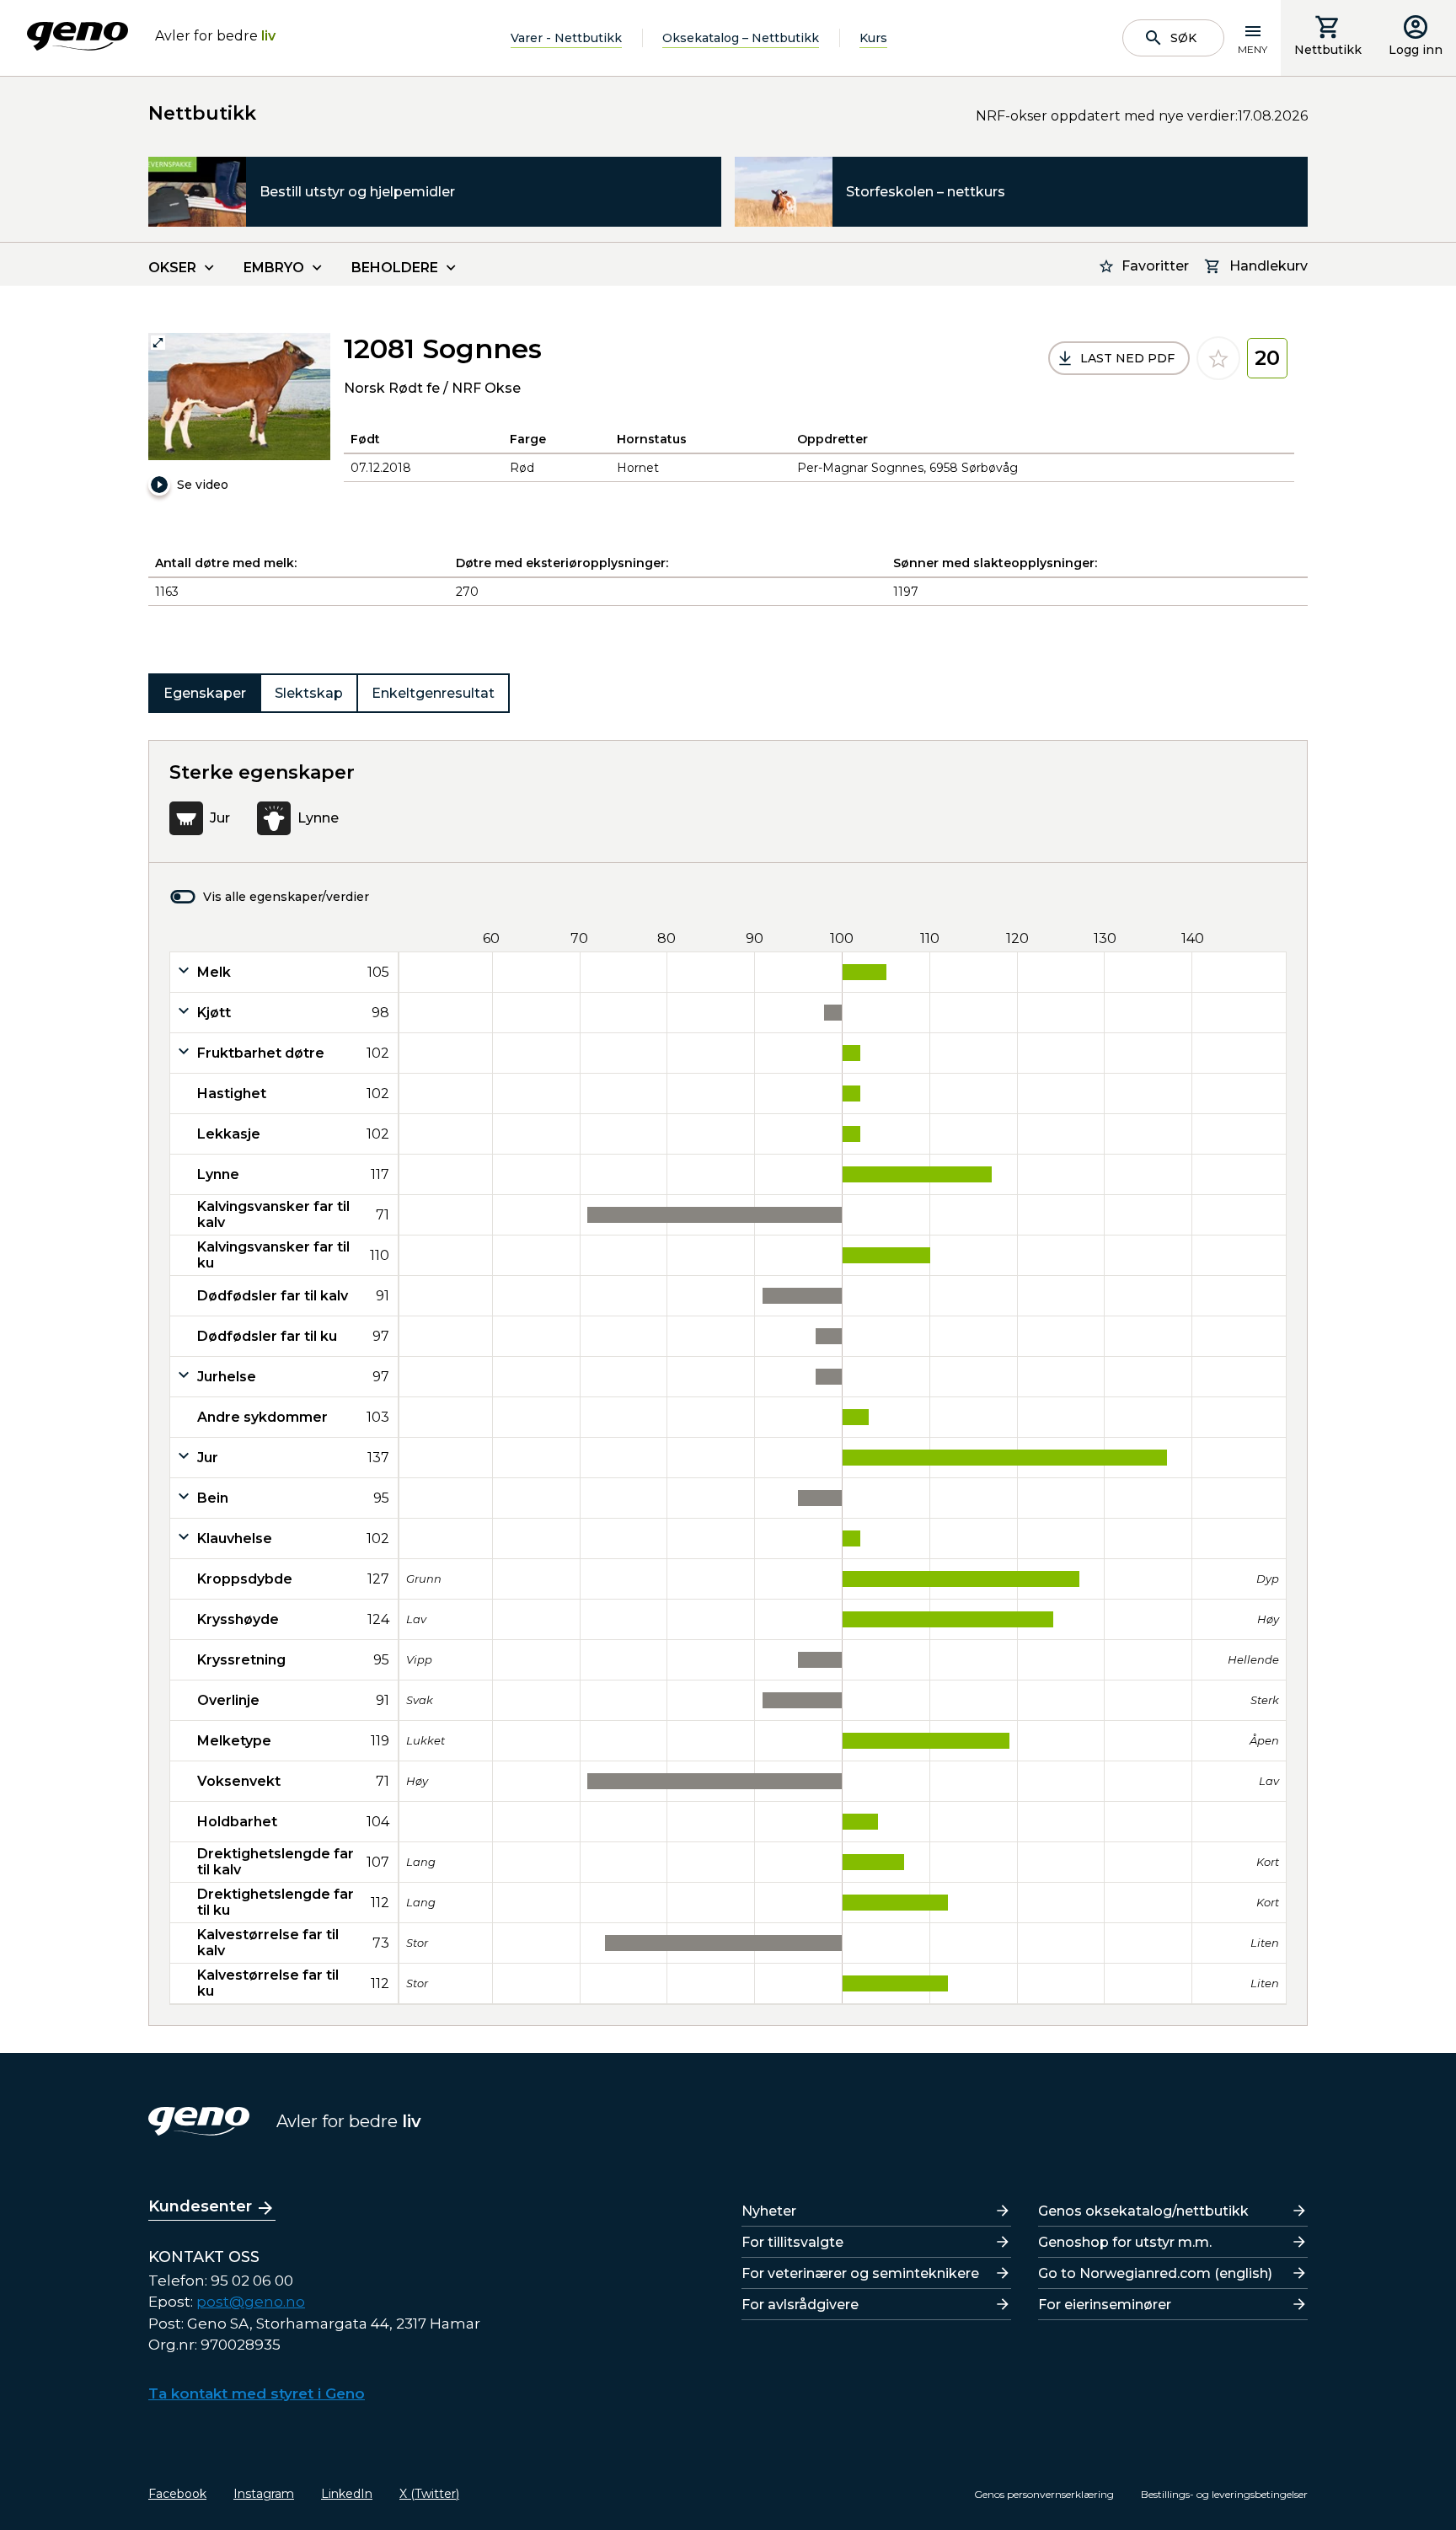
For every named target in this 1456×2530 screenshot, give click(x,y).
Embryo (274, 268)
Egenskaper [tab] (205, 693)
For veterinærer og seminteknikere (860, 2273)
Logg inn (1416, 50)
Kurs (873, 38)
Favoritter (1155, 266)
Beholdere (395, 268)
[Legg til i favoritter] (1218, 358)
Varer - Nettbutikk (566, 38)
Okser (172, 268)
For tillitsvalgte (792, 2242)
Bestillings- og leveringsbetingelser (1224, 2494)
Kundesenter (200, 2206)
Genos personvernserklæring (1044, 2494)
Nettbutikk (1328, 50)
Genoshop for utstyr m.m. (1125, 2242)
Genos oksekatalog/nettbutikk (1143, 2211)
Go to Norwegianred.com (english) (1155, 2273)
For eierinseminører (1105, 2305)
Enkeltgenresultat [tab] (433, 693)
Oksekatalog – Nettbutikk (741, 38)
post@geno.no (251, 2302)
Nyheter (769, 2211)
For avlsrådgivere (800, 2305)
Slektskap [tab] (309, 693)
